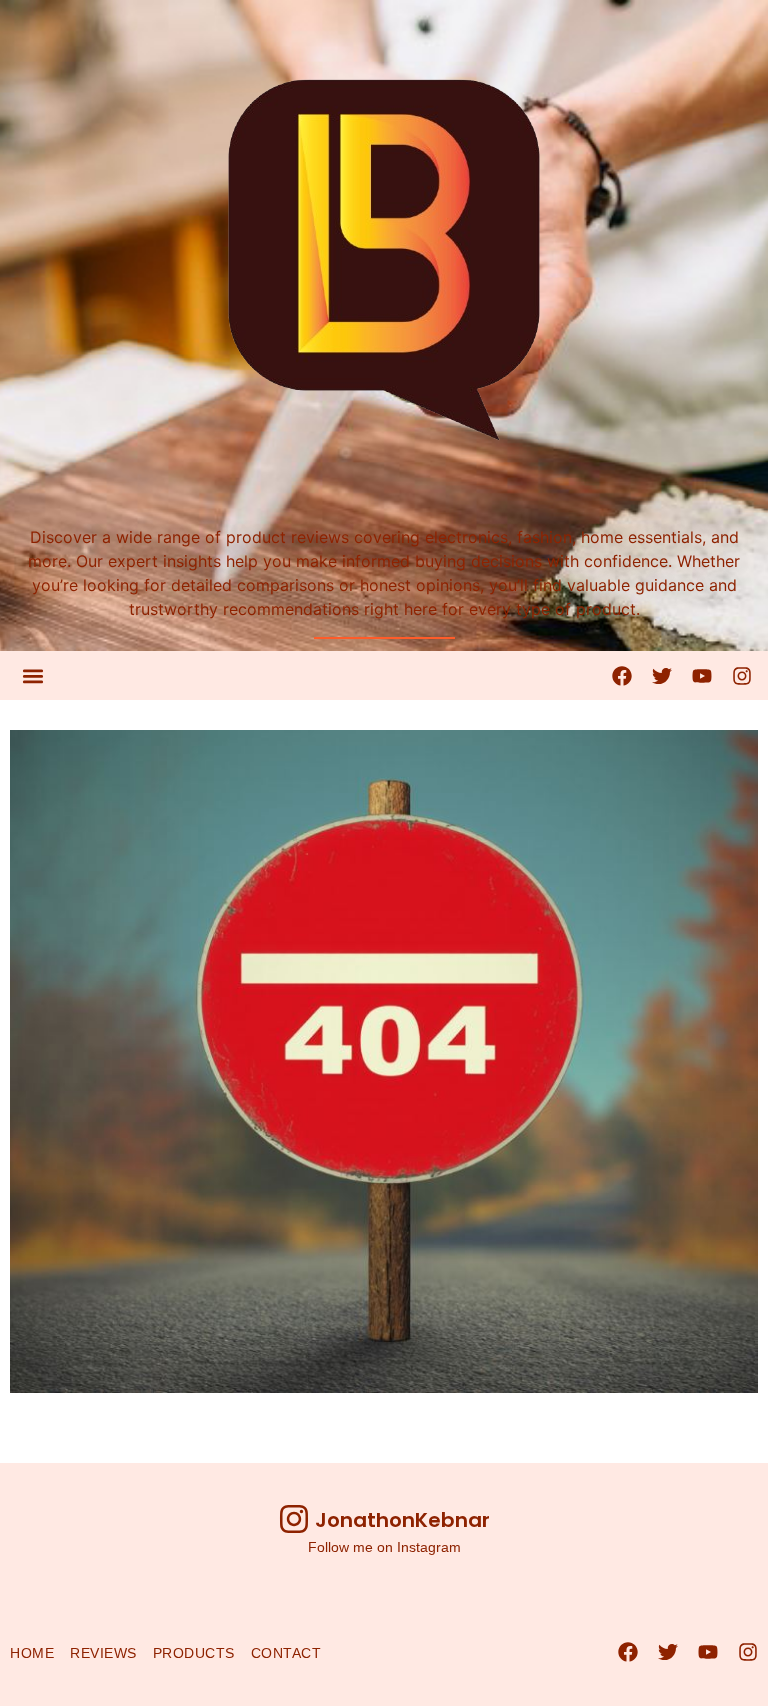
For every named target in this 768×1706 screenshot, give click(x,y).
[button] (32, 675)
